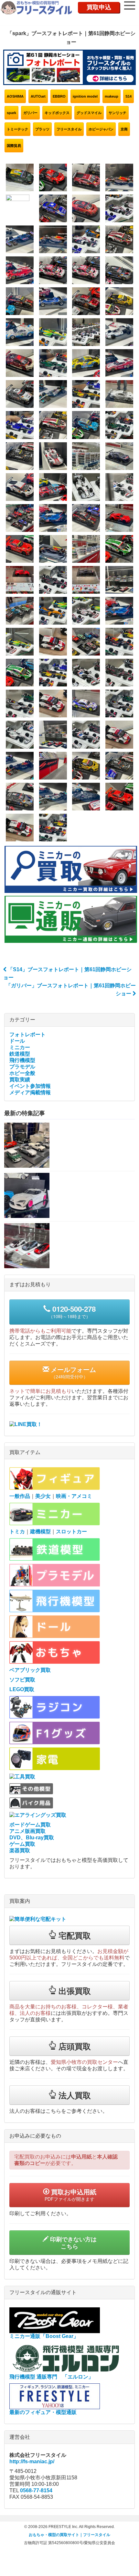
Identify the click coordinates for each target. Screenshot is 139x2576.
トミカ (17, 1532)
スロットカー (71, 1532)
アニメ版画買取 (27, 1831)
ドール (17, 1041)
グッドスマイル (89, 113)
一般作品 (20, 1496)
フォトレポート (27, 1034)
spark (11, 113)
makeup (112, 96)
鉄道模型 (20, 1054)
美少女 (43, 1496)
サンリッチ (118, 113)
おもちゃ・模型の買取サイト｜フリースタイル (69, 2535)
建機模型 (40, 1532)
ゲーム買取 (22, 1844)
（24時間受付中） (73, 1372)
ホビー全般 (22, 1073)
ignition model (85, 96)
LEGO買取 (22, 1689)
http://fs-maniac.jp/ (32, 2461)
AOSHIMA (15, 96)
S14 (128, 96)
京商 (124, 129)
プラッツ (42, 129)
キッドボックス (57, 113)
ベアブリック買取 (30, 1670)
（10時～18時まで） (72, 1312)
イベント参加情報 (30, 1086)
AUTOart (38, 96)
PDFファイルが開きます (70, 2195)
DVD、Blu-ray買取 (32, 1838)
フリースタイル (69, 129)
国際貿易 (14, 146)
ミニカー (20, 1047)
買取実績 (20, 1080)
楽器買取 (20, 1850)
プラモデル (22, 1067)
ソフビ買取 (22, 1680)
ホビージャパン (101, 129)
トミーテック (17, 129)
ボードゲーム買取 (30, 1825)
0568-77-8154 (36, 2490)
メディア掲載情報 (30, 1092)
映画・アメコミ (74, 1496)
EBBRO (59, 96)
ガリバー (30, 113)
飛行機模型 (22, 1060)
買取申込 (99, 7)
